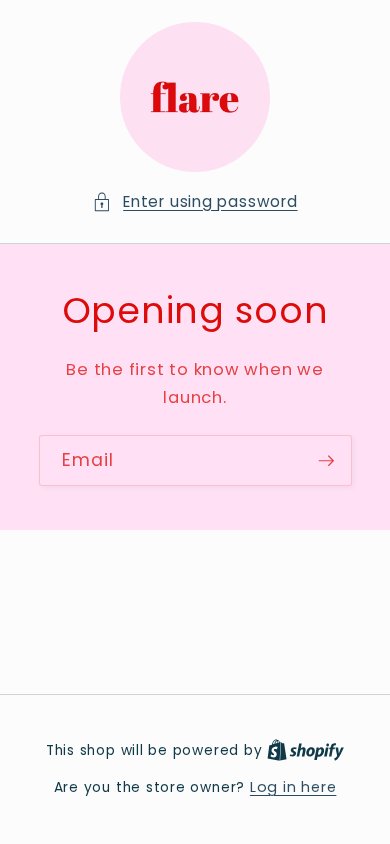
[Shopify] (305, 750)
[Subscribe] (326, 461)
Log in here (293, 787)
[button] (194, 202)
